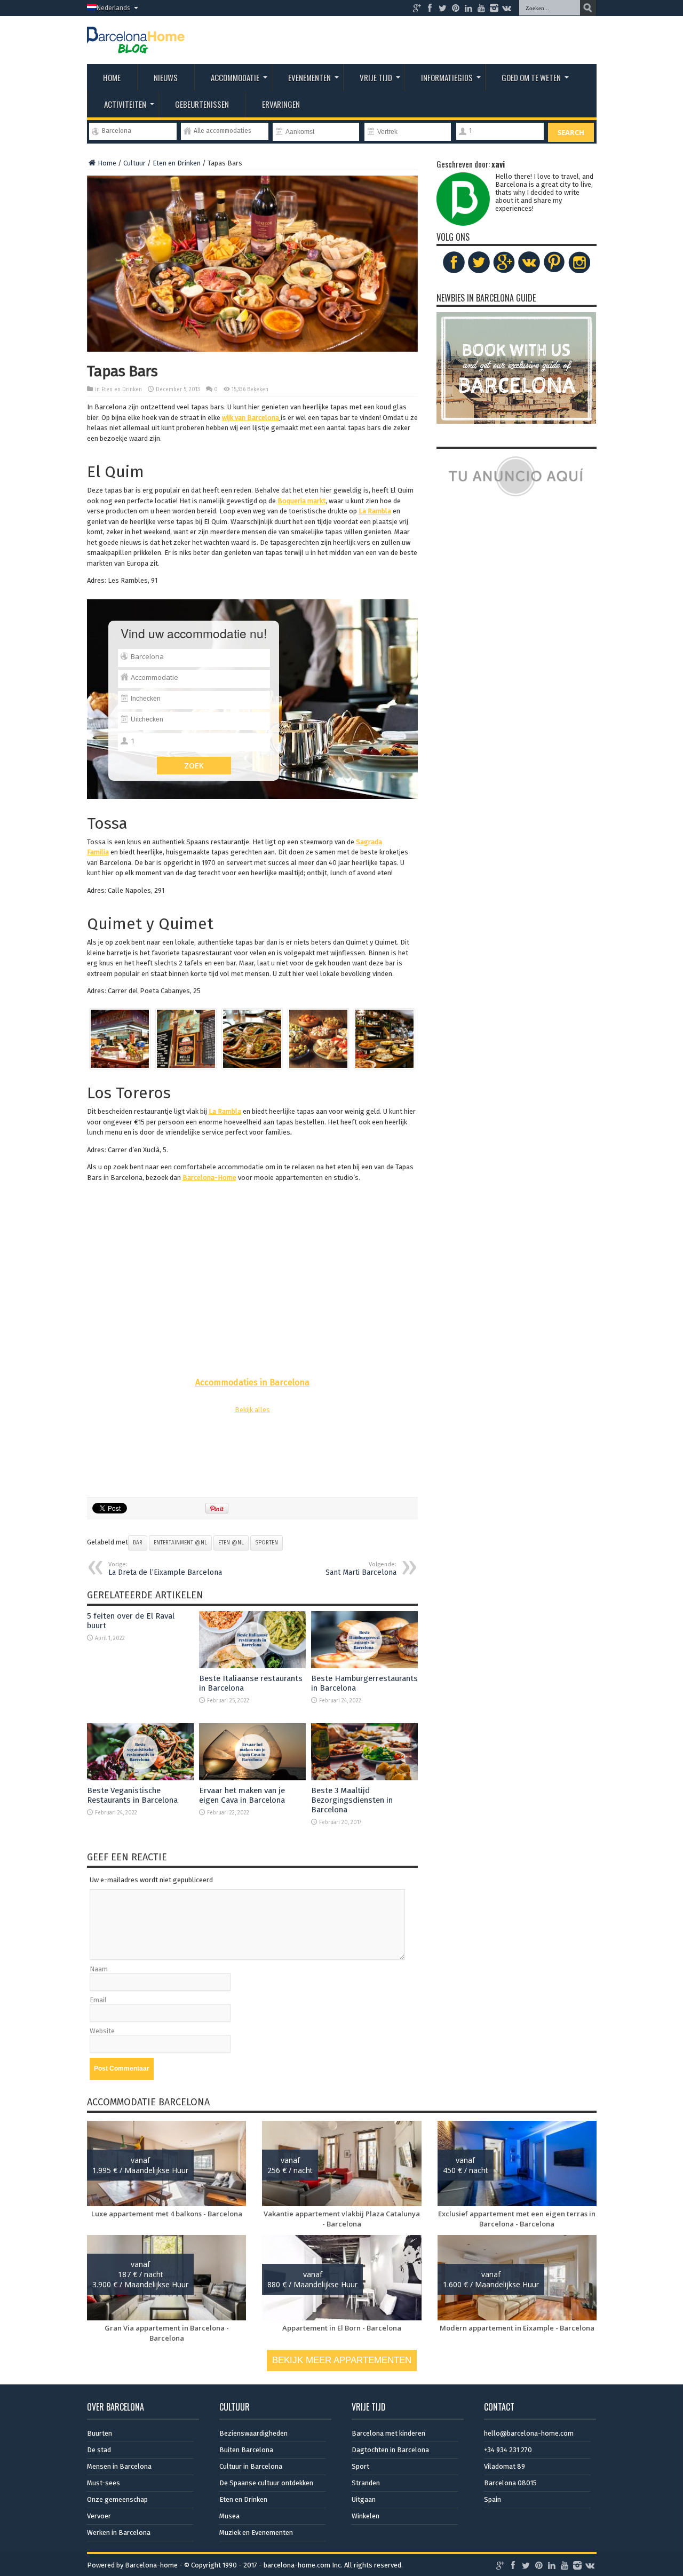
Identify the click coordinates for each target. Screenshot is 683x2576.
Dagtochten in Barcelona (390, 2450)
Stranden (366, 2483)
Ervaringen (281, 104)
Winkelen (366, 2516)
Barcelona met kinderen (388, 2433)
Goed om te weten (531, 77)
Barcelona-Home (209, 1178)
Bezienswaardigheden (253, 2433)
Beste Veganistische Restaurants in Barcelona (132, 1795)
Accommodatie (235, 77)
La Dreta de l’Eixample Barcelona (165, 1569)
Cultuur (134, 163)
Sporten (267, 1543)
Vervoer (99, 2516)
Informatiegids (447, 77)
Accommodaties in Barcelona (252, 1382)
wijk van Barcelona (251, 418)
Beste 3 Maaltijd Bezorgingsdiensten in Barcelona (352, 1800)
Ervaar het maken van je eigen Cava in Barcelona (242, 1795)
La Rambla (375, 511)
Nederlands (113, 8)
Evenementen (309, 77)
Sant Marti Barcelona (361, 1569)
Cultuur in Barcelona (251, 2466)
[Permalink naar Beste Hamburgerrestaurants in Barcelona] (364, 1666)
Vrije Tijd (376, 77)
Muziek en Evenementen (256, 2533)
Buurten (100, 2433)
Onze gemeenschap (117, 2499)
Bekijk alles (252, 1410)
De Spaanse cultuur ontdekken (266, 2483)
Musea (229, 2516)
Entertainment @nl (180, 1543)
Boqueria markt (301, 501)
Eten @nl (231, 1543)
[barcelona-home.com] (136, 45)
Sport (360, 2466)
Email (98, 2000)
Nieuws (166, 77)
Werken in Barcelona (119, 2533)
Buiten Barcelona (246, 2450)
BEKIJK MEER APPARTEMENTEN (342, 2360)
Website (102, 2031)
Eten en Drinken (177, 163)
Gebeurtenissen (202, 104)
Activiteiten (125, 104)
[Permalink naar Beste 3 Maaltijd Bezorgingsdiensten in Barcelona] (364, 1778)
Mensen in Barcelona (119, 2466)
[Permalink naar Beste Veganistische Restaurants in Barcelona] (140, 1778)
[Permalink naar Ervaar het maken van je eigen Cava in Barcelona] (252, 1778)
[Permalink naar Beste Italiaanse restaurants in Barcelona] (252, 1666)
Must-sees (104, 2483)
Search (571, 132)
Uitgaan (364, 2499)
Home (112, 77)
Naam (99, 1969)
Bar (138, 1543)
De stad (99, 2450)
